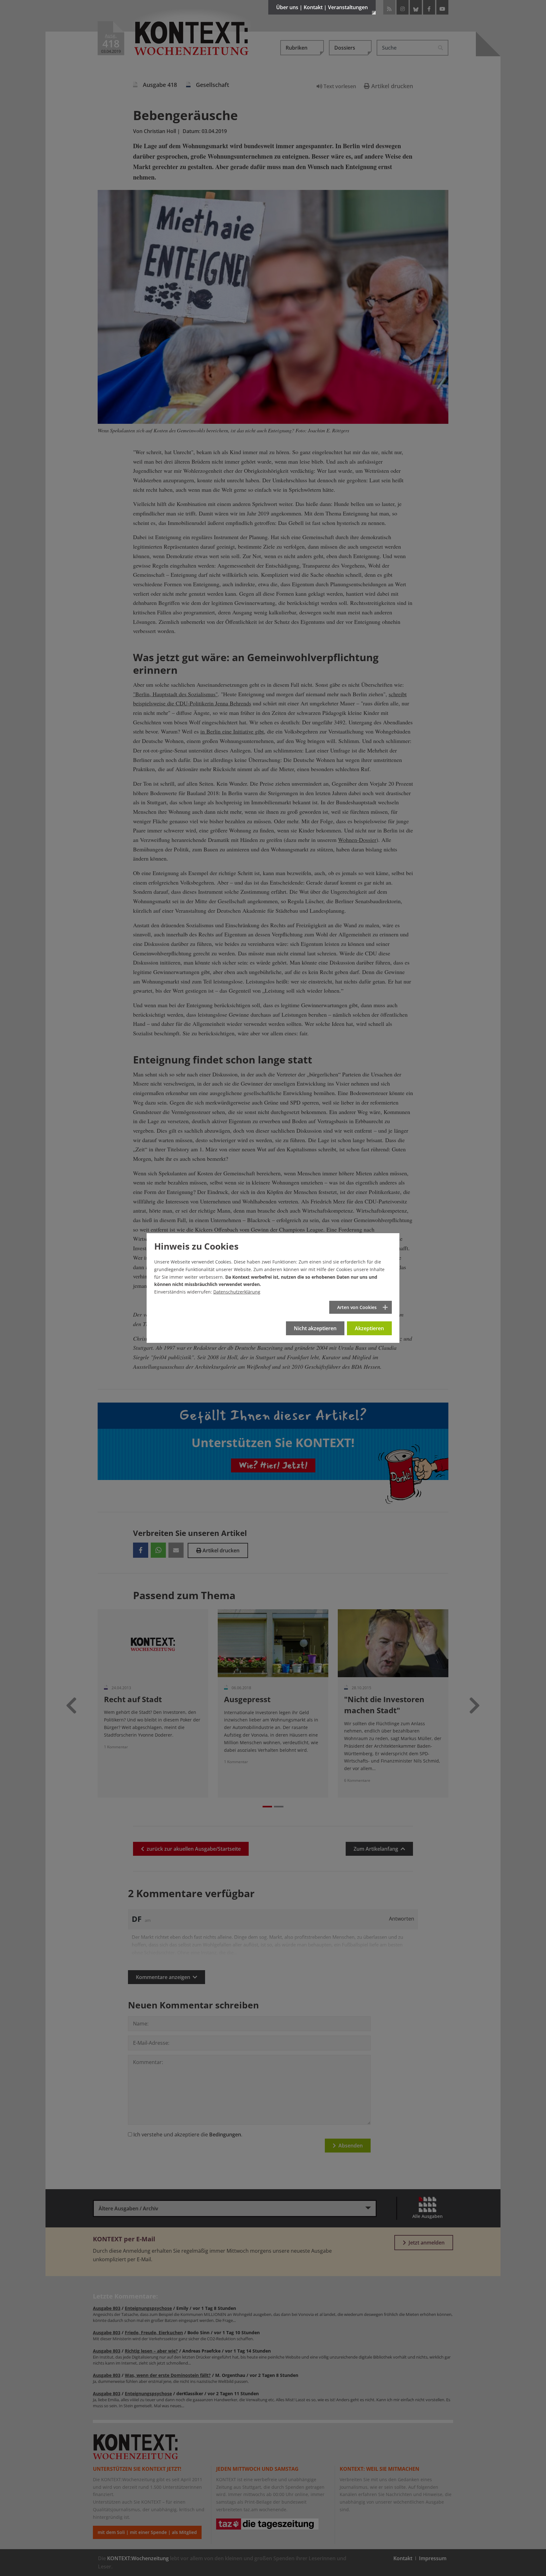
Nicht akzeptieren (315, 1328)
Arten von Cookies (357, 1307)
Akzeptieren (369, 1328)
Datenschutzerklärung (237, 1292)
